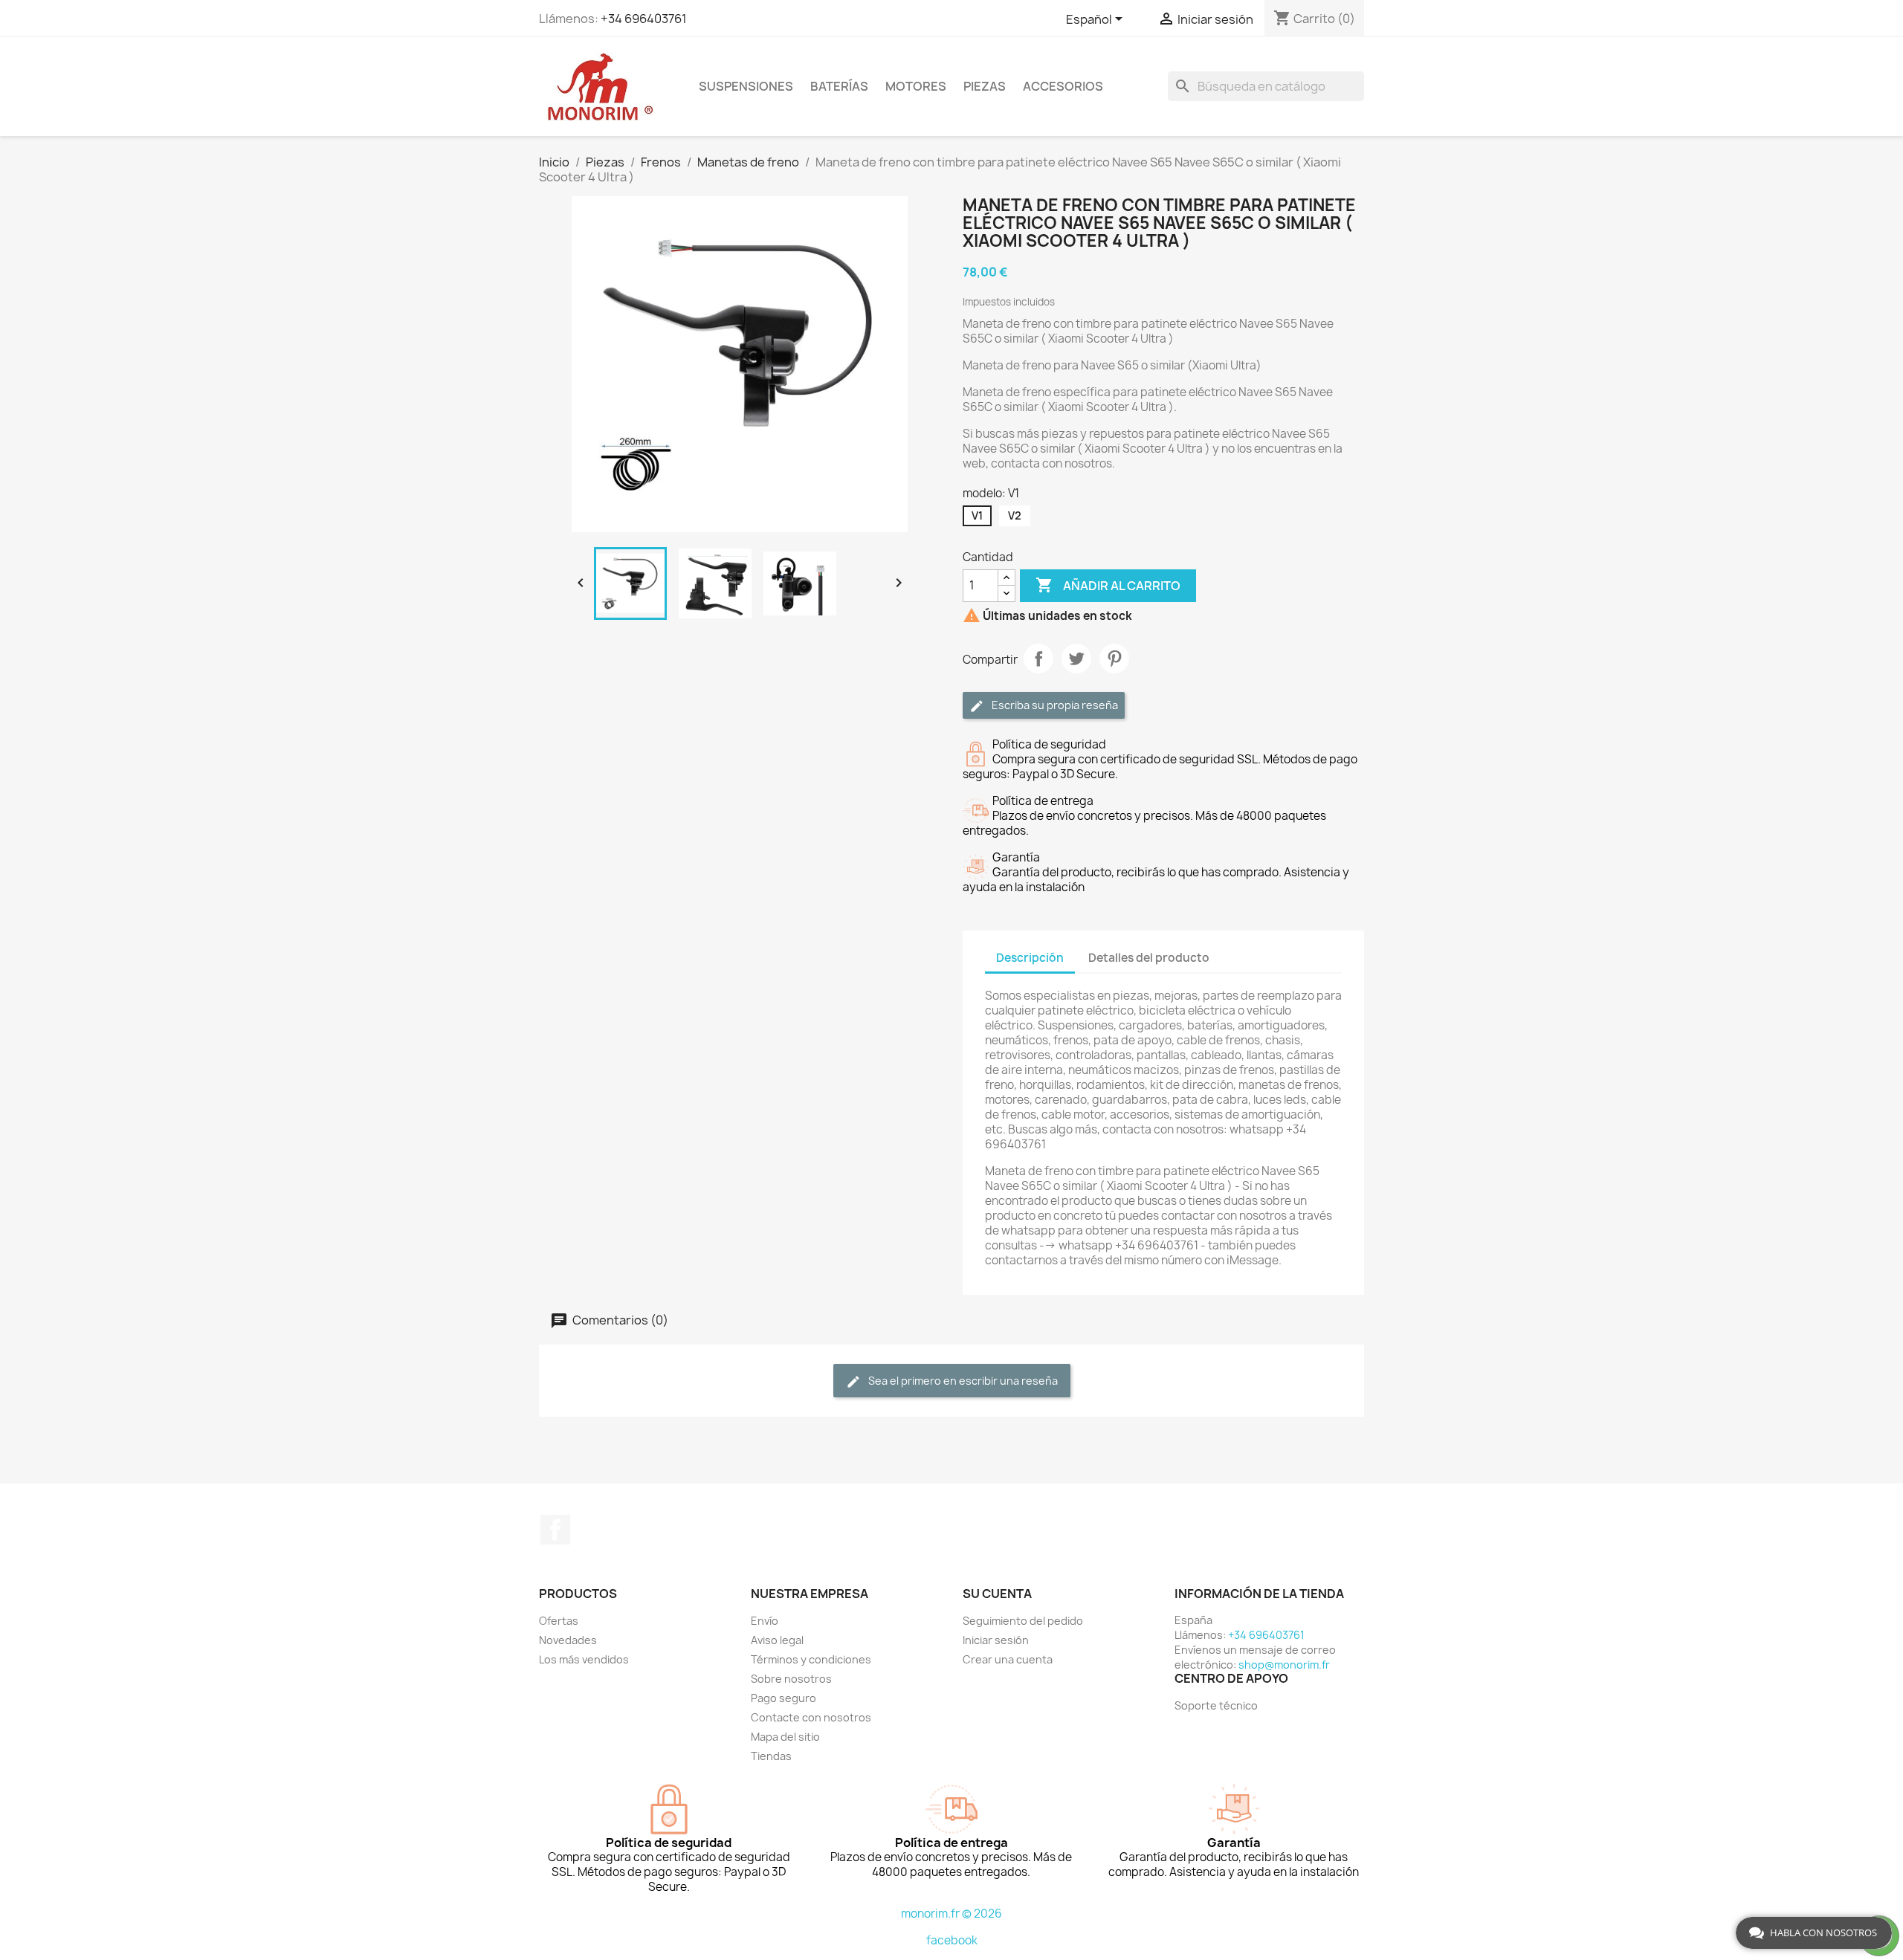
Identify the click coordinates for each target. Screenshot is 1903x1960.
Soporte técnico (1216, 1705)
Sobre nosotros (791, 1679)
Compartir (1038, 659)
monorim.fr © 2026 (951, 1914)
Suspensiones (746, 86)
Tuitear (1076, 659)
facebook (952, 1940)
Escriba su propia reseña (1054, 705)
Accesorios (1063, 86)
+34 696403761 (644, 19)
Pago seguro (784, 1698)
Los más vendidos (584, 1659)
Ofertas (559, 1621)
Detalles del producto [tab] (1149, 958)
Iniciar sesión (996, 1640)
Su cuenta (997, 1594)
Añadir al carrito (1108, 585)
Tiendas (771, 1756)
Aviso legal (777, 1640)
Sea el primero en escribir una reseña (962, 1381)
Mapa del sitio (785, 1737)
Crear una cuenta (1008, 1659)
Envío (765, 1621)
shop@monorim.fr (1284, 1665)
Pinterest (1114, 659)
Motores (916, 86)
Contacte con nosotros (811, 1717)
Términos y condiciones (811, 1659)
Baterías (839, 86)
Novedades (568, 1640)
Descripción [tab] (1030, 958)
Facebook (555, 1530)
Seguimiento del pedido (1023, 1621)
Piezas (985, 86)
